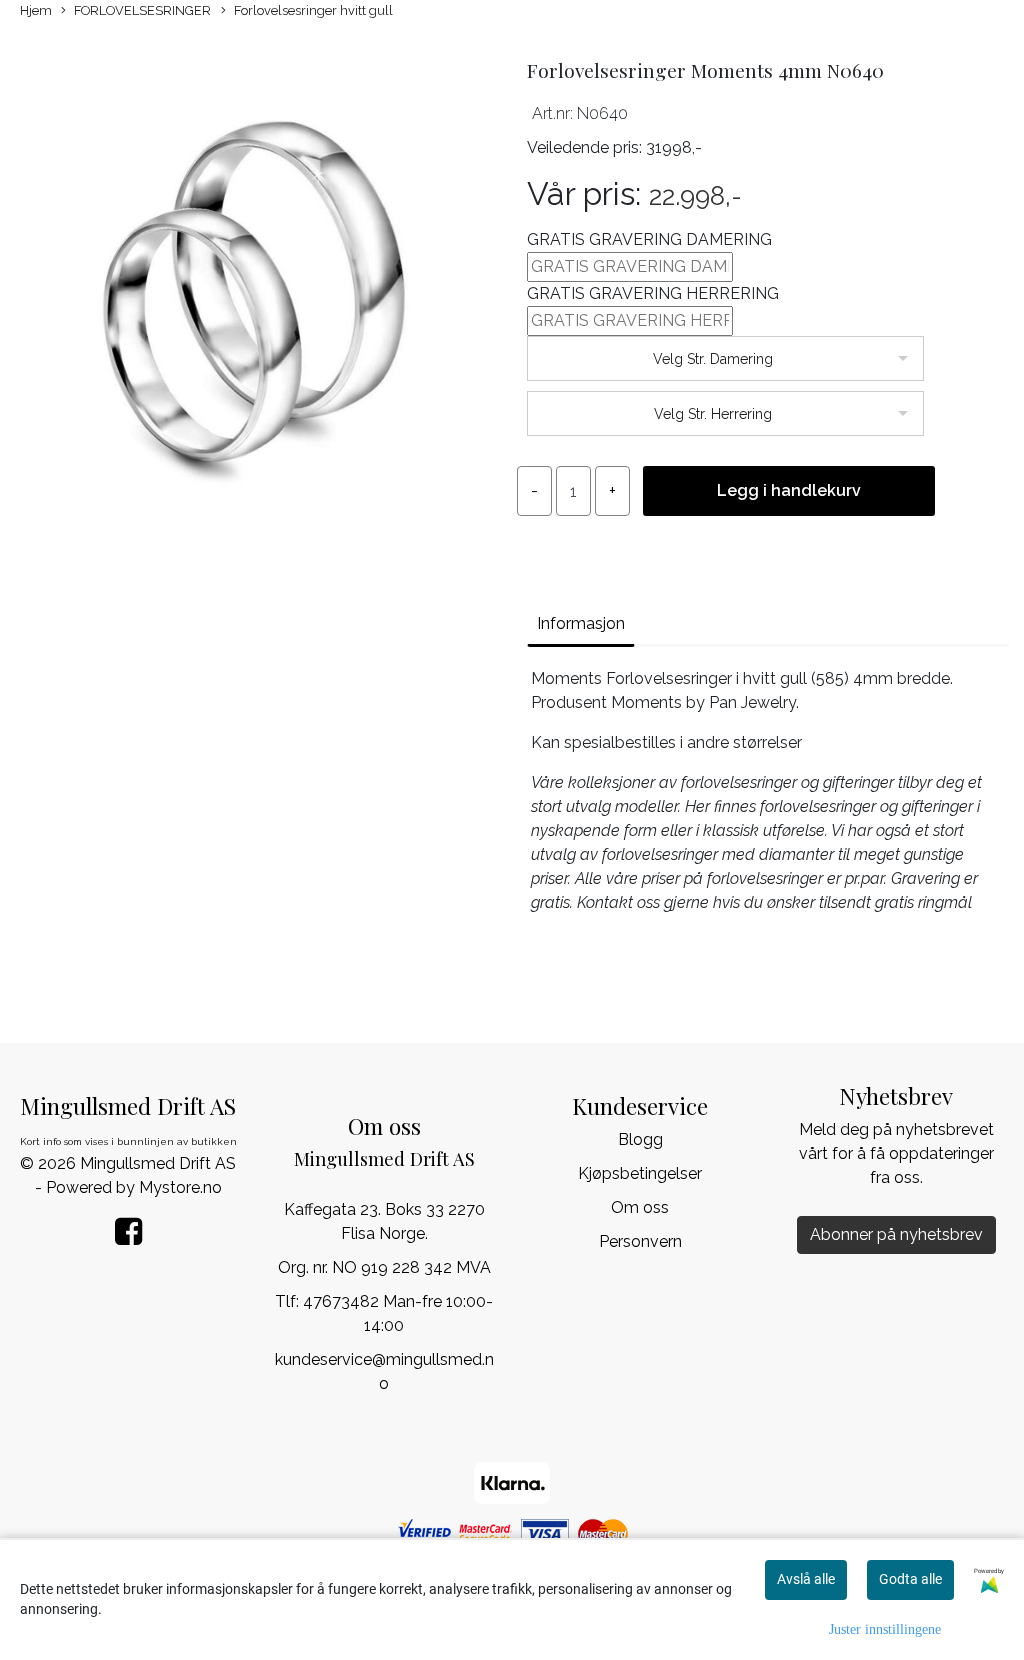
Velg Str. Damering (713, 359)
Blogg (640, 1139)
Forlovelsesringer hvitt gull (313, 10)
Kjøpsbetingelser (640, 1173)
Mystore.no (180, 1187)
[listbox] (725, 358)
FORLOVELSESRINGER (142, 10)
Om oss (640, 1207)
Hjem (36, 10)
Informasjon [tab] (581, 623)
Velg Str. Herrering (713, 414)
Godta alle (910, 1579)
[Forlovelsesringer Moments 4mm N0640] (256, 294)
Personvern (640, 1241)
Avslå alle (806, 1579)
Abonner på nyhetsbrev (896, 1234)
